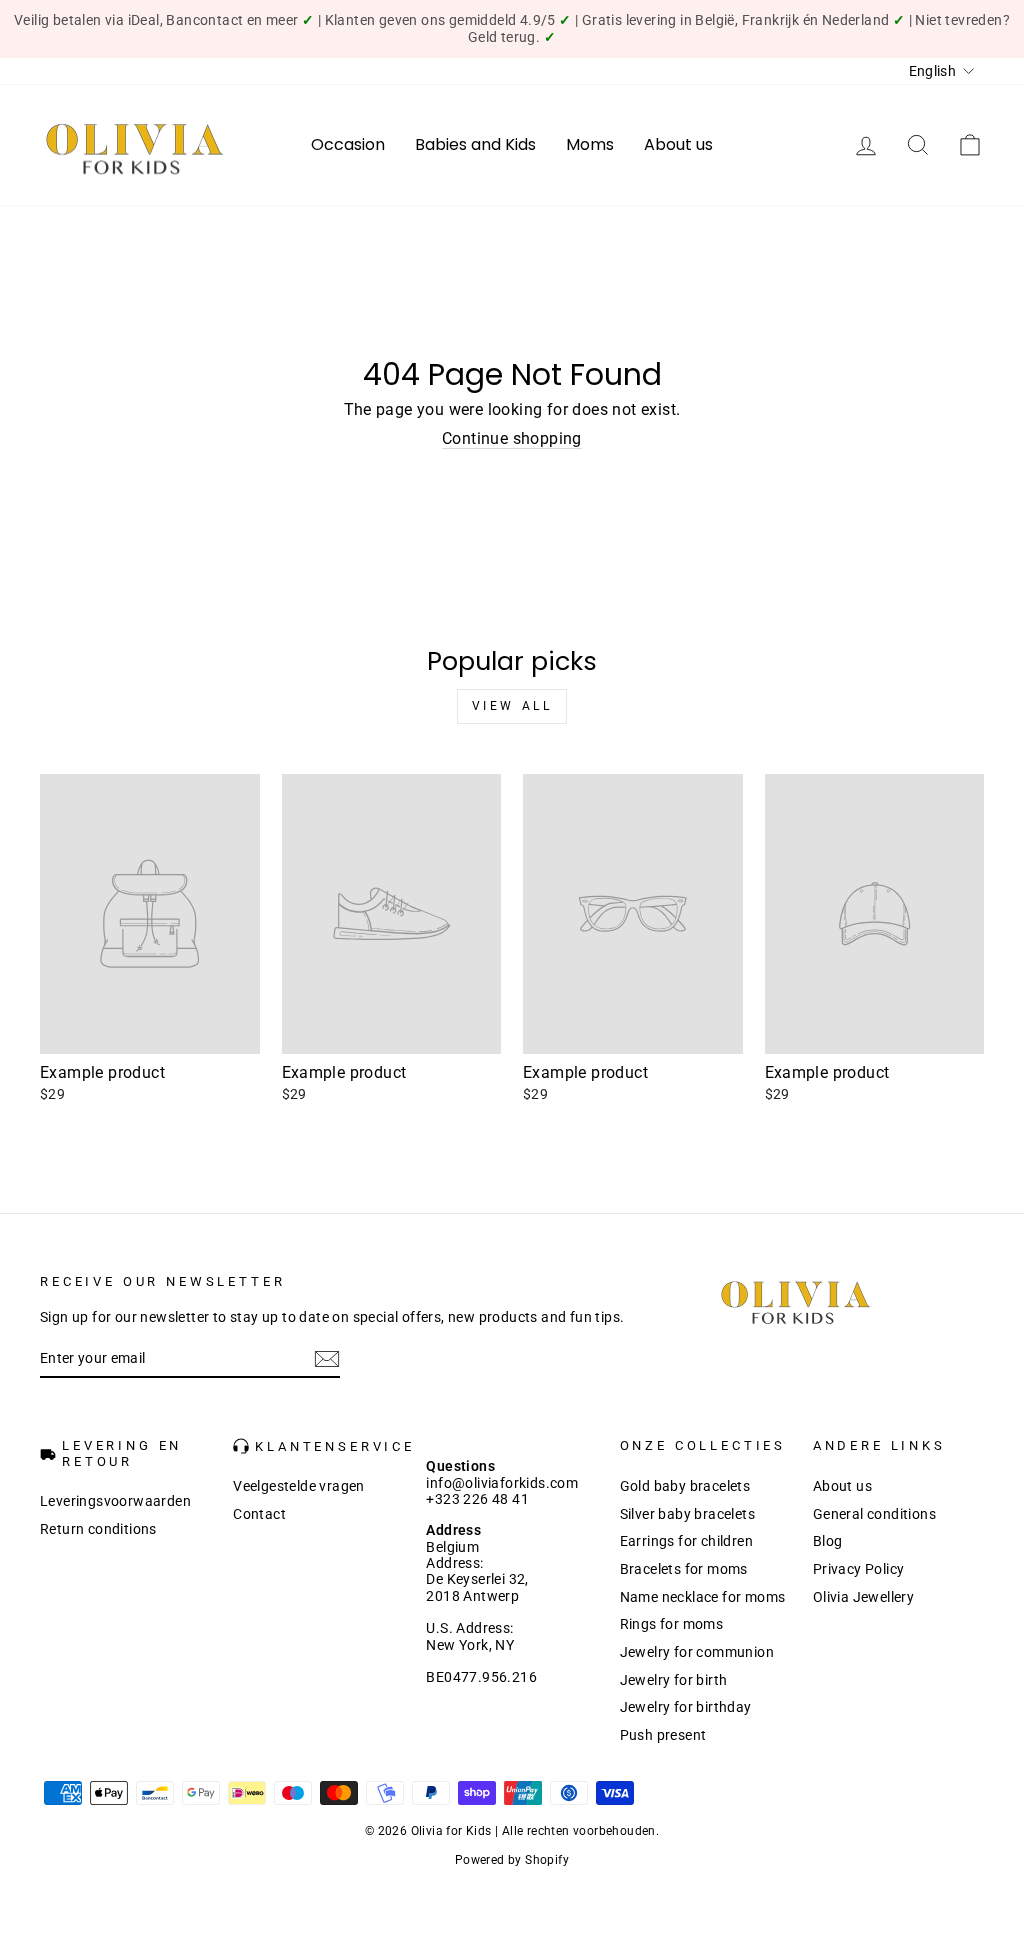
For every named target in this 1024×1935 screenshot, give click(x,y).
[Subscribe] (327, 1359)
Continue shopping (512, 438)
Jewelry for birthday (686, 1707)
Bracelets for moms (684, 1569)
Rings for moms (672, 1624)
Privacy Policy (859, 1569)
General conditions (874, 1514)
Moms (590, 144)
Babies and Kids (475, 144)
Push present (663, 1735)
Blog (828, 1541)
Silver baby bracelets (687, 1514)
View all (512, 706)
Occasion (348, 144)
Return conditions (98, 1529)
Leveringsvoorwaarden (115, 1501)
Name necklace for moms (703, 1597)
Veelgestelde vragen (299, 1486)
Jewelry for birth (674, 1680)
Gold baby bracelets (685, 1486)
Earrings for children (686, 1541)
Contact (259, 1514)
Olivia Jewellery (863, 1597)
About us (678, 144)
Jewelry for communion (697, 1652)
